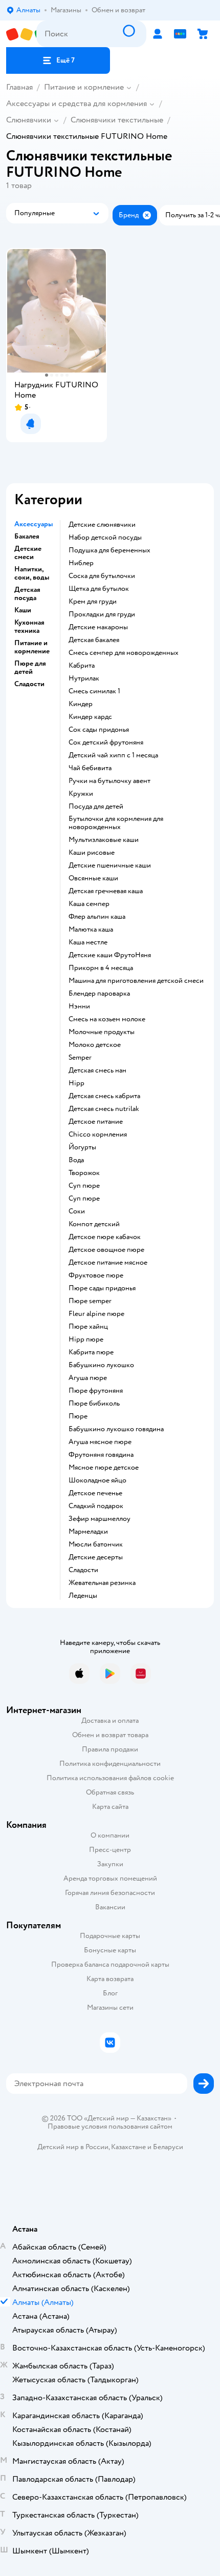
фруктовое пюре (96, 1275)
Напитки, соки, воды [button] (32, 573)
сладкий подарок (96, 1506)
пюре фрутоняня (96, 1391)
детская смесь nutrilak (104, 1109)
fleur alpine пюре (96, 1314)
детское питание (96, 1122)
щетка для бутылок (99, 589)
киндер (81, 704)
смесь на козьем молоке (107, 1019)
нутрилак (84, 678)
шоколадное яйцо (97, 1480)
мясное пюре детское (104, 1468)
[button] (58, 60)
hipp (76, 1083)
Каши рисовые (92, 853)
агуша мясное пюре (100, 1442)
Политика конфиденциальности (110, 1764)
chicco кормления (98, 1135)
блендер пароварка (99, 994)
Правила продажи (110, 1749)
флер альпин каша (97, 917)
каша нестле (88, 942)
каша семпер (89, 904)
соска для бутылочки (102, 576)
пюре (78, 1416)
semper (80, 1058)
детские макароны (98, 627)
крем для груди (93, 602)
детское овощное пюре (106, 1250)
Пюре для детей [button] (30, 668)
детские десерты (96, 1557)
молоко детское (95, 1045)
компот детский (94, 1224)
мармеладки (88, 1532)
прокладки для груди (102, 614)
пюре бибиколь (94, 1404)
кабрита (82, 666)
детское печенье (95, 1493)
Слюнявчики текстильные (117, 120)
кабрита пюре (91, 1352)
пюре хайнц (88, 1327)
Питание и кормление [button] (32, 647)
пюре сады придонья (102, 1288)
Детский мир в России (73, 2147)
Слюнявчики (29, 120)
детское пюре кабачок (105, 1237)
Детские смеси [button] (28, 553)
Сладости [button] (29, 684)
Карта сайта (110, 1807)
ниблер (81, 563)
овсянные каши (93, 878)
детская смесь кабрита (104, 1096)
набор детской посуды (105, 538)
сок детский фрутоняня (106, 743)
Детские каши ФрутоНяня (110, 955)
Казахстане (128, 2147)
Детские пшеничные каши (110, 865)
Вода (76, 1160)
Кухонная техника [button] (29, 627)
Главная (19, 87)
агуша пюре (88, 1378)
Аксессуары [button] (34, 524)
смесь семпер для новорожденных (124, 653)
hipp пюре (86, 1339)
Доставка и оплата (110, 1720)
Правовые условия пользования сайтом (110, 2127)
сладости (83, 1570)
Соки (77, 1211)
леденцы (83, 1596)
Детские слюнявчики (102, 525)
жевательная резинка (102, 1583)
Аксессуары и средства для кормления (76, 104)
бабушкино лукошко (101, 1365)
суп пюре (84, 1186)
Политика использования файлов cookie (110, 1778)
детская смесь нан (97, 1070)
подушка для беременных (109, 550)
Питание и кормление (84, 87)
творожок (84, 1173)
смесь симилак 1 (94, 691)
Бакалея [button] (27, 537)
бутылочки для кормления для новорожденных (116, 823)
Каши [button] (23, 610)
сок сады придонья (99, 730)
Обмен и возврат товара (110, 1735)
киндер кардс (90, 717)
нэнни (79, 1006)
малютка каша (91, 930)
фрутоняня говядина (101, 1455)
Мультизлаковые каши (104, 840)
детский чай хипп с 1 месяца (113, 755)
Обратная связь (110, 1792)
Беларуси (168, 2147)
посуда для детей (96, 807)
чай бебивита (90, 768)
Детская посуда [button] (27, 594)
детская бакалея (94, 640)
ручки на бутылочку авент (109, 781)
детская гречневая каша (106, 891)
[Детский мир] (21, 34)
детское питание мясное (108, 1263)
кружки (81, 794)
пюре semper (90, 1301)
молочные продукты (102, 1032)
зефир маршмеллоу (100, 1519)
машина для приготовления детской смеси (136, 981)
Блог (110, 1993)
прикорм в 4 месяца (101, 968)
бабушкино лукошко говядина (116, 1429)
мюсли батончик (96, 1544)
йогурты (82, 1147)
